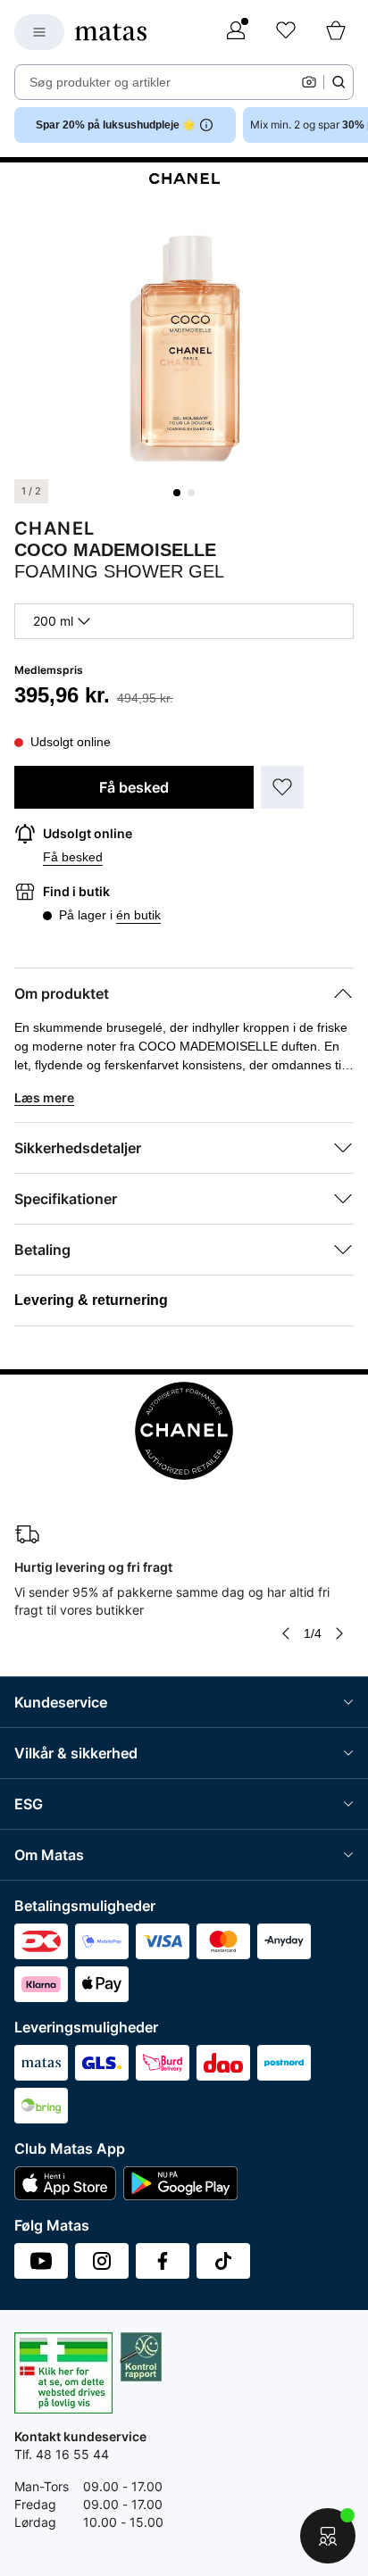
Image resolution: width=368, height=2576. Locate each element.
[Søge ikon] (339, 82)
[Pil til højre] (339, 1633)
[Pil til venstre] (286, 1633)
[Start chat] (328, 2536)
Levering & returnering (91, 1300)
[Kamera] (309, 82)
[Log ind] (236, 32)
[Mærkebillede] (184, 176)
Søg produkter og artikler (100, 82)
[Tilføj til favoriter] (282, 787)
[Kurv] (336, 32)
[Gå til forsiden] (111, 32)
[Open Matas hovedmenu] (39, 32)
